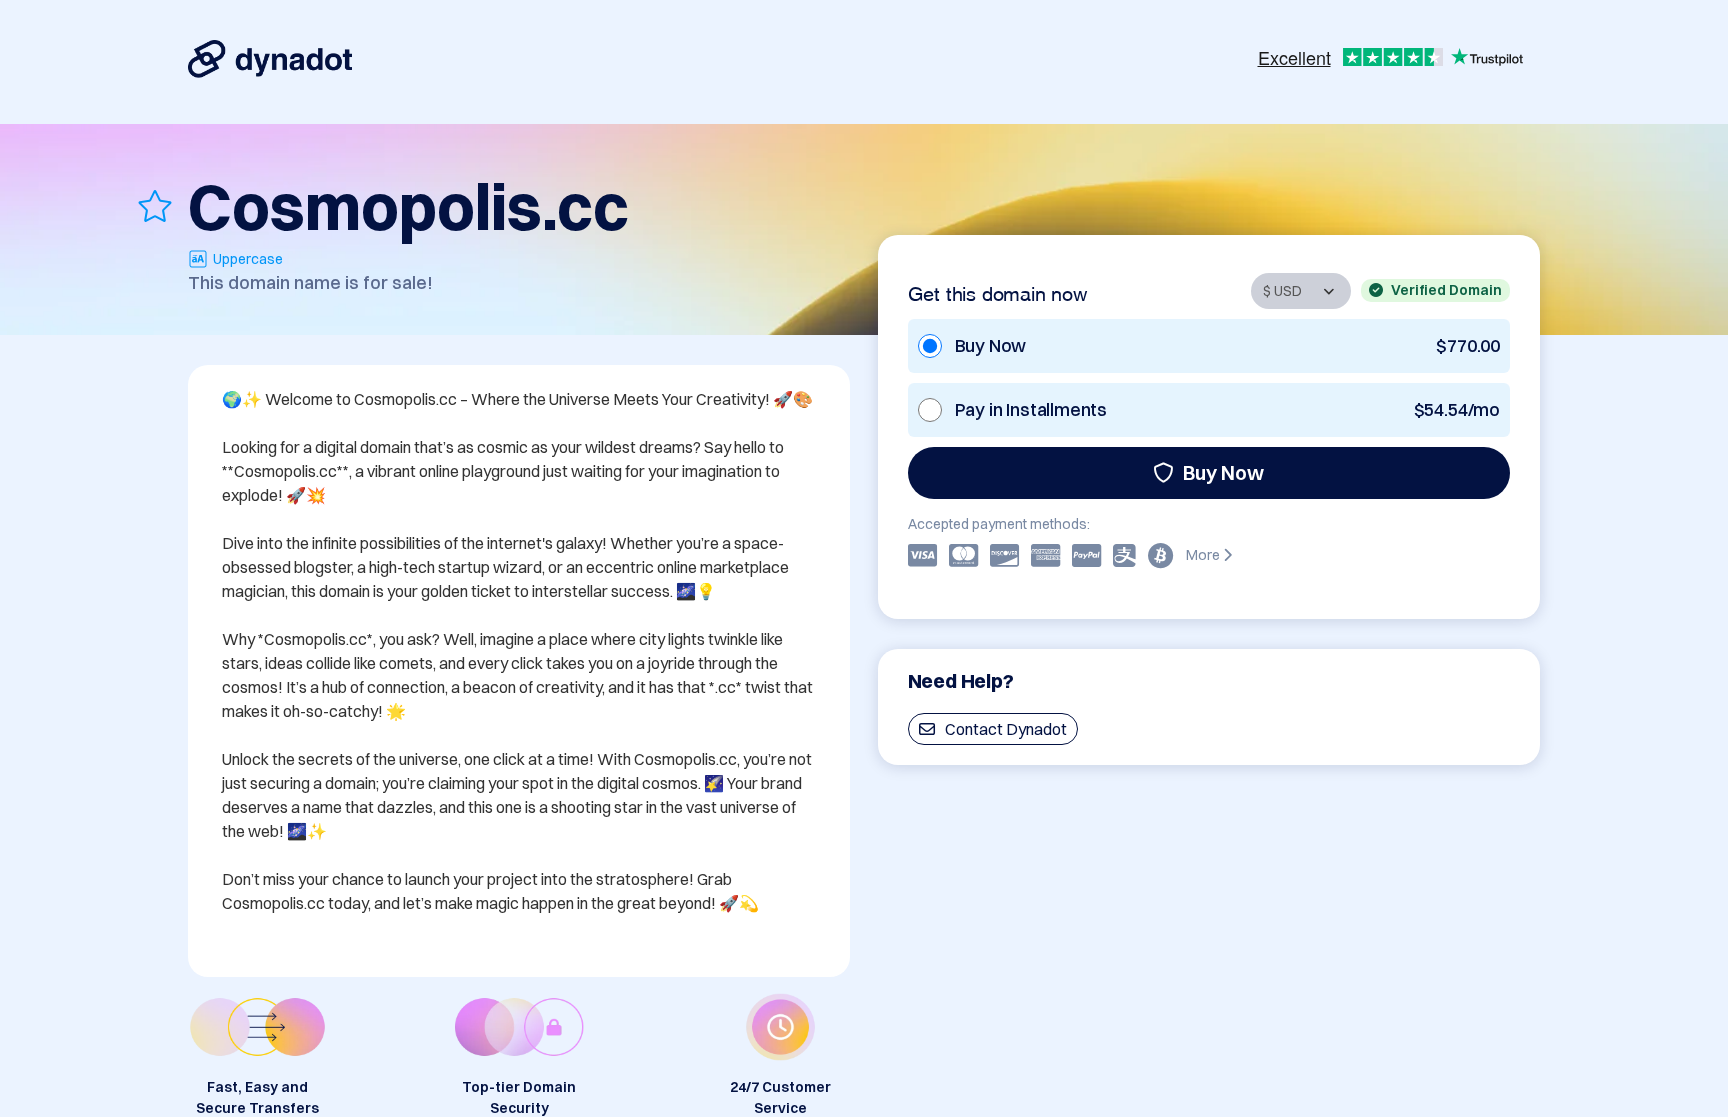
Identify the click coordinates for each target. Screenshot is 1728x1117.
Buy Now (1223, 472)
